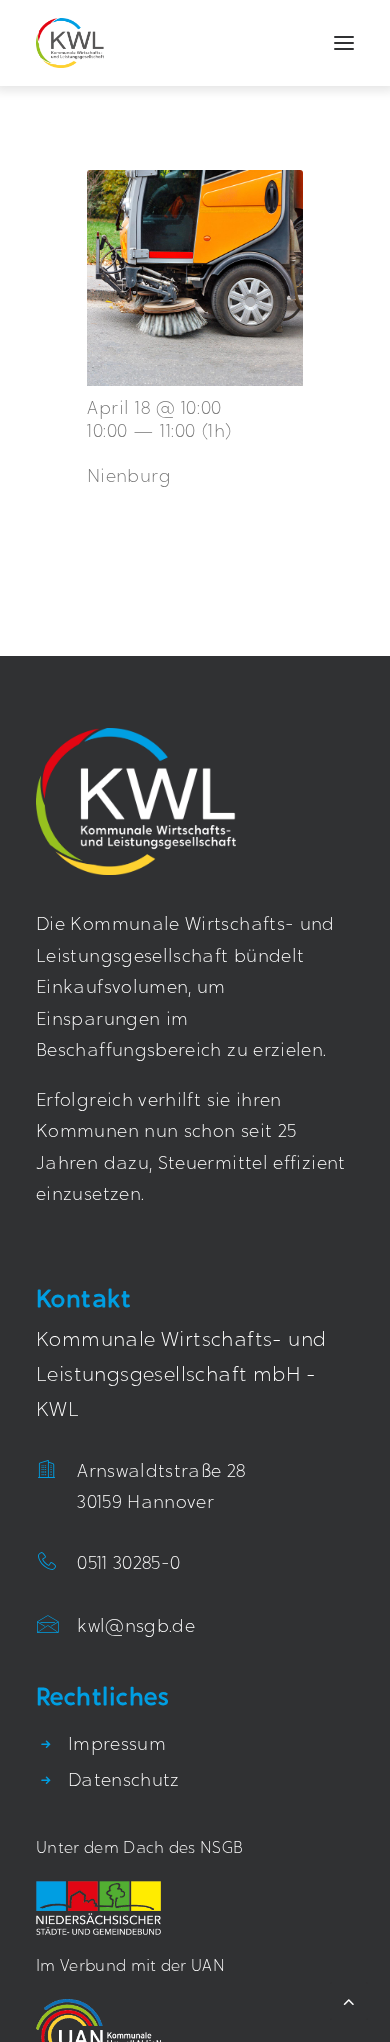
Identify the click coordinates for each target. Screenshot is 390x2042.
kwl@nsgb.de (136, 1628)
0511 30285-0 (128, 1565)
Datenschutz (124, 1782)
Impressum (117, 1746)
